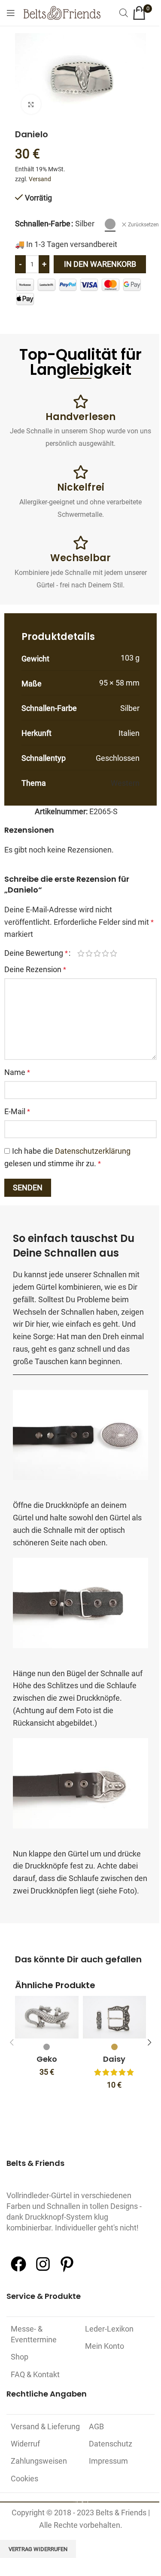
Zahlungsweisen (39, 2461)
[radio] (110, 224)
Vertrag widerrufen (38, 2549)
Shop (20, 2357)
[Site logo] (62, 12)
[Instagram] (43, 2270)
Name (17, 1072)
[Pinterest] (67, 2270)
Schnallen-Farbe (43, 224)
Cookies (24, 2479)
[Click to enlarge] (31, 104)
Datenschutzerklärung (93, 1151)
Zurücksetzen (143, 225)
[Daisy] (115, 2017)
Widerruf (25, 2444)
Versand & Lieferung (45, 2426)
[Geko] (47, 2017)
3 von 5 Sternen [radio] (97, 953)
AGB (96, 2426)
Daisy (114, 2059)
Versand (40, 179)
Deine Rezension (35, 969)
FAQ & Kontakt (35, 2374)
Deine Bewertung (36, 953)
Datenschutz (111, 2444)
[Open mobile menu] (11, 13)
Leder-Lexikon (109, 2329)
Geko (47, 2059)
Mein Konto (105, 2346)
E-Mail (17, 1111)
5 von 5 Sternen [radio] (114, 953)
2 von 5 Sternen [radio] (89, 953)
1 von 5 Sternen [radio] (81, 953)
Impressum (108, 2461)
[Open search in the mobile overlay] (124, 13)
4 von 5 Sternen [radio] (105, 953)
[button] (12, 2042)
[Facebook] (18, 2270)
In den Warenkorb (100, 264)
